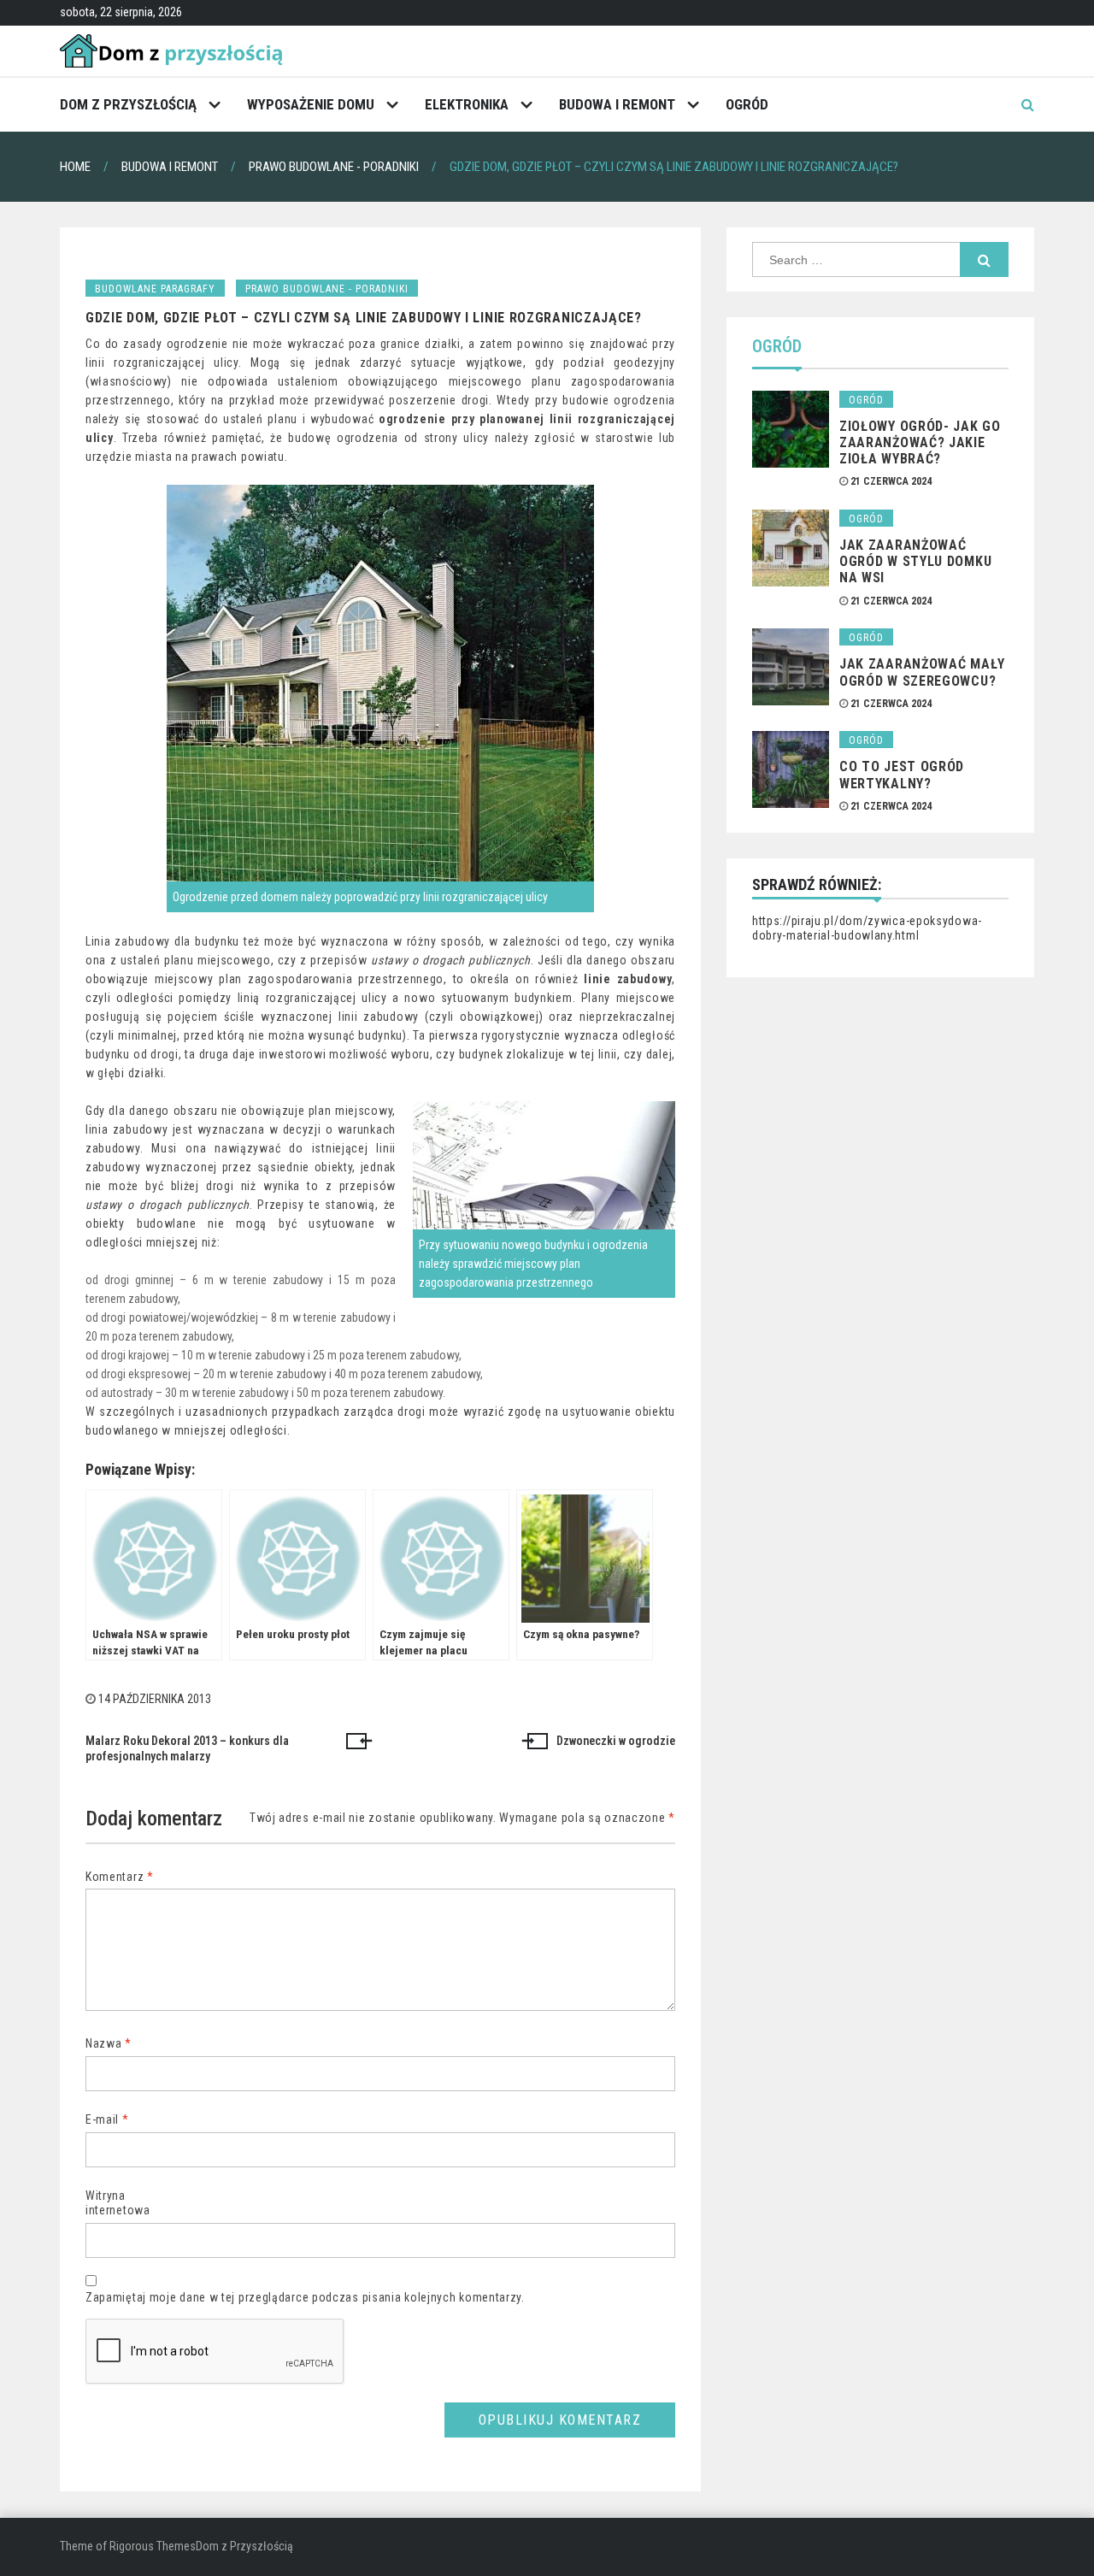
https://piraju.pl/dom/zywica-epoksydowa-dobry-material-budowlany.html (867, 928)
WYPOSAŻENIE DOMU (311, 104)
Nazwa (109, 2043)
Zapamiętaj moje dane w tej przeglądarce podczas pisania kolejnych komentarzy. (305, 2297)
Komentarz (120, 1877)
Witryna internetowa (118, 2203)
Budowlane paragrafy (155, 289)
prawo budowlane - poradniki (327, 289)
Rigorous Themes (153, 2546)
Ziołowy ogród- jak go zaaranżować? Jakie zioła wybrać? (920, 442)
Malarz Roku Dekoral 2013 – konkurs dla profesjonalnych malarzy (187, 1748)
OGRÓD (747, 104)
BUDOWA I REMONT (617, 104)
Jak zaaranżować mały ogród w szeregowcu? (922, 672)
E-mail (107, 2119)
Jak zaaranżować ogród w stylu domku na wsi (915, 561)
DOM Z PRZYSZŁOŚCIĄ (128, 104)
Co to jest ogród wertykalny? (902, 775)
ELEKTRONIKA (467, 104)
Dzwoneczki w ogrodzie (616, 1741)
